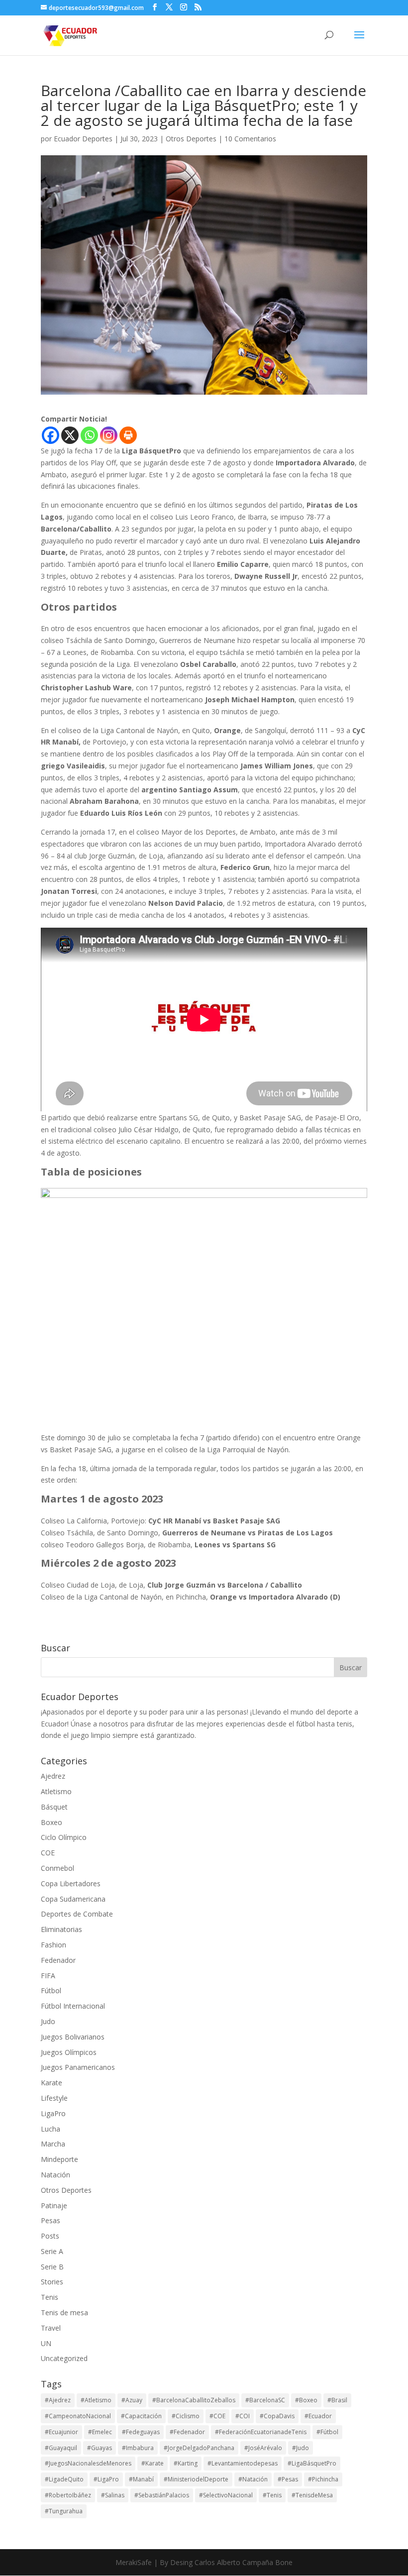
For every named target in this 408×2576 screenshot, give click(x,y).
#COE (217, 2416)
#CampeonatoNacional (78, 2416)
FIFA (48, 1976)
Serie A (52, 2251)
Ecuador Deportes (83, 139)
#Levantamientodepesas (243, 2463)
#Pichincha (323, 2479)
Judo (48, 2021)
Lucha (51, 2129)
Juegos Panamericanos (78, 2067)
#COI (243, 2416)
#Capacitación (141, 2416)
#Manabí (141, 2479)
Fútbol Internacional (73, 2006)
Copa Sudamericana (73, 1899)
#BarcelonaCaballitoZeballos (194, 2400)
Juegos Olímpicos (69, 2052)
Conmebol (57, 1868)
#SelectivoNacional (226, 2495)
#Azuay (132, 2400)
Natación (55, 2175)
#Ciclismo (186, 2416)
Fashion (53, 1945)
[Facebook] (51, 435)
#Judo (301, 2448)
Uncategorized (64, 2358)
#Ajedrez (58, 2400)
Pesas (51, 2220)
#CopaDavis (277, 2416)
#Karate (153, 2463)
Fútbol (51, 1990)
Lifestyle (54, 2098)
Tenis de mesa (64, 2312)
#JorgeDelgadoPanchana (199, 2448)
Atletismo (56, 1791)
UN (46, 2343)
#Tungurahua (64, 2511)
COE (48, 1853)
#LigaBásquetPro (312, 2463)
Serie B (52, 2267)
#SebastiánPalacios (162, 2495)
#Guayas (100, 2448)
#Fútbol (327, 2432)
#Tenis (272, 2495)
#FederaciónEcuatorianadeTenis (261, 2432)
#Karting (186, 2463)
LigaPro (53, 2113)
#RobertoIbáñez (68, 2495)
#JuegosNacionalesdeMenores (88, 2463)
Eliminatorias (61, 1929)
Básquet (54, 1807)
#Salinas (113, 2495)
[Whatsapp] (89, 435)
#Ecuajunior (61, 2432)
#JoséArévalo (263, 2448)
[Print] (128, 435)
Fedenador (58, 1960)
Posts (50, 2236)
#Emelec (100, 2432)
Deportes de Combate (77, 1914)
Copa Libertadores (71, 1883)
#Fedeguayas (141, 2432)
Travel (51, 2328)
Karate (51, 2083)
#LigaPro (106, 2479)
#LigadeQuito (64, 2479)
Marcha (53, 2144)
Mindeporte (59, 2159)
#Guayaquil (61, 2448)
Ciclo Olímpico (64, 1837)
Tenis (50, 2297)
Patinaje (54, 2205)
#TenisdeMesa (312, 2495)
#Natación (253, 2479)
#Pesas (288, 2479)
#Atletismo (96, 2400)
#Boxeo (306, 2400)
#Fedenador (187, 2432)
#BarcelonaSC (265, 2400)
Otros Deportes (191, 139)
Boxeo (51, 1822)
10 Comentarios (250, 139)
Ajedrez (53, 1776)
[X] (70, 435)
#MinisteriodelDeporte (196, 2479)
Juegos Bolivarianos (73, 2037)
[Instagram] (109, 435)
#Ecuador (318, 2416)
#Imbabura (138, 2448)
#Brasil (337, 2400)
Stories (52, 2282)
